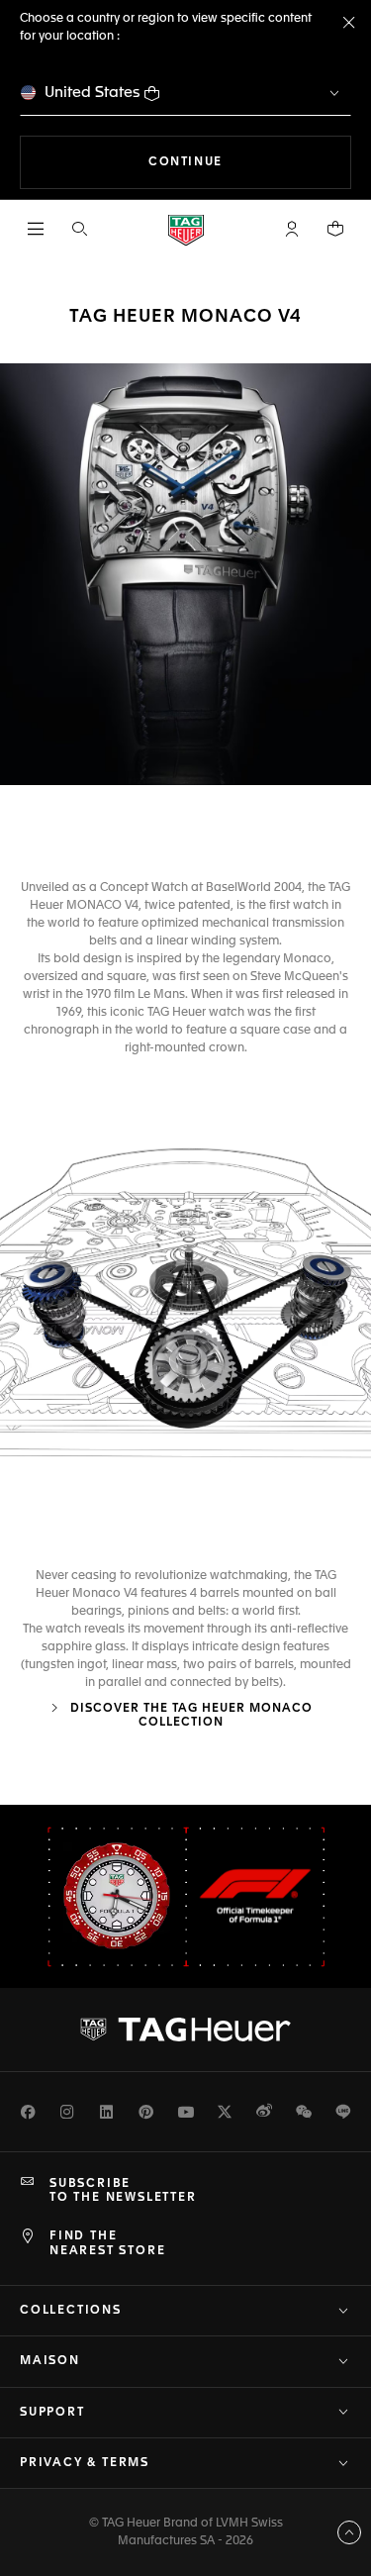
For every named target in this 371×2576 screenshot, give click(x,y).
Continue (250, 162)
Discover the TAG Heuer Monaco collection (189, 1716)
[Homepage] (186, 229)
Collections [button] (71, 2311)
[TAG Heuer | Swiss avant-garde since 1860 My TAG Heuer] (186, 2030)
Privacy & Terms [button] (85, 2463)
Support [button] (52, 2413)
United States (93, 93)
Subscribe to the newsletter (123, 2191)
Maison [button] (50, 2361)
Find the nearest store (107, 2243)
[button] (292, 229)
